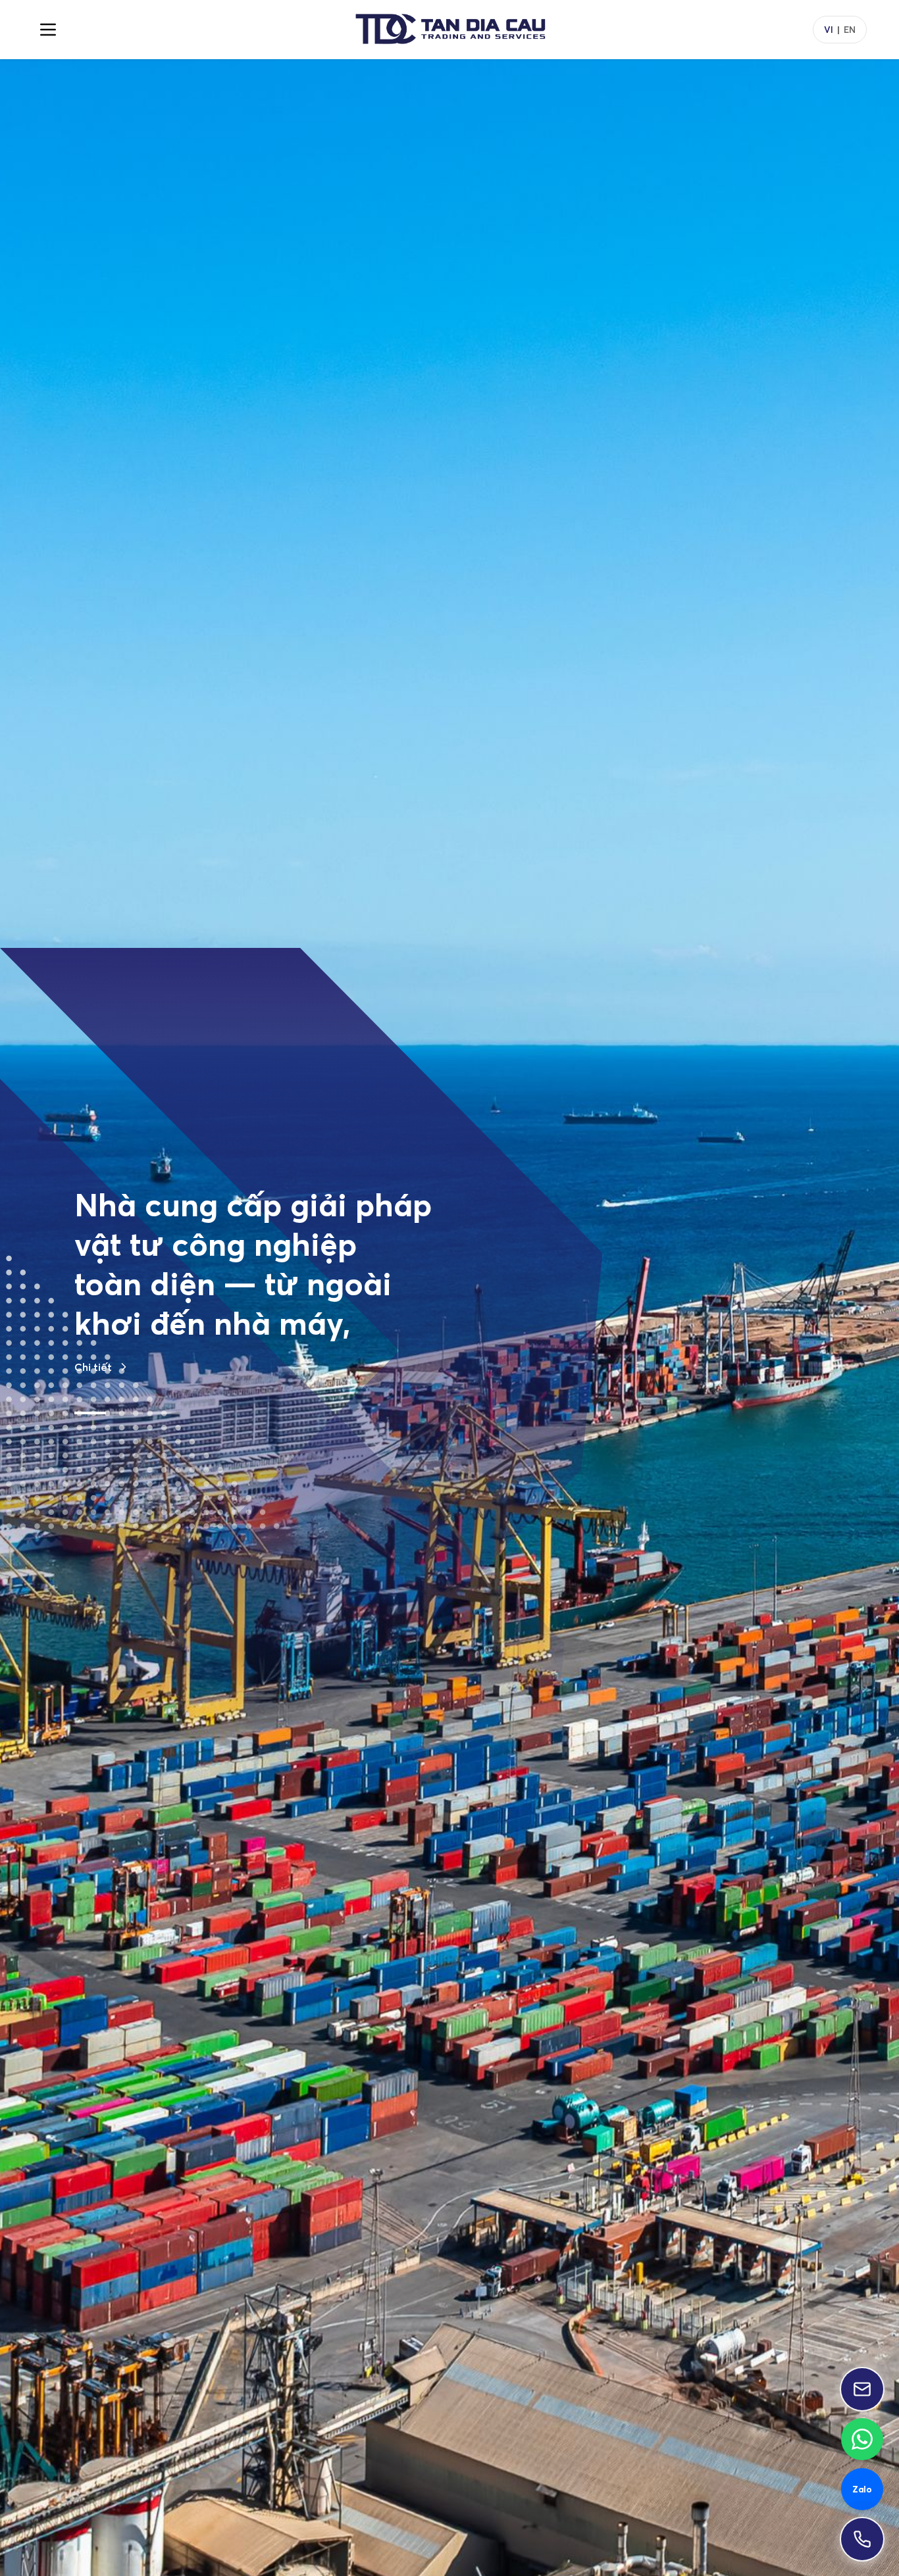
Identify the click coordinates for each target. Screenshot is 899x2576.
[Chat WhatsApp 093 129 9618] (862, 2439)
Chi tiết (93, 1485)
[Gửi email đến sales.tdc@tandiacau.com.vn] (862, 2389)
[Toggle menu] (48, 30)
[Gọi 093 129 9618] (862, 2539)
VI (829, 30)
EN (850, 30)
